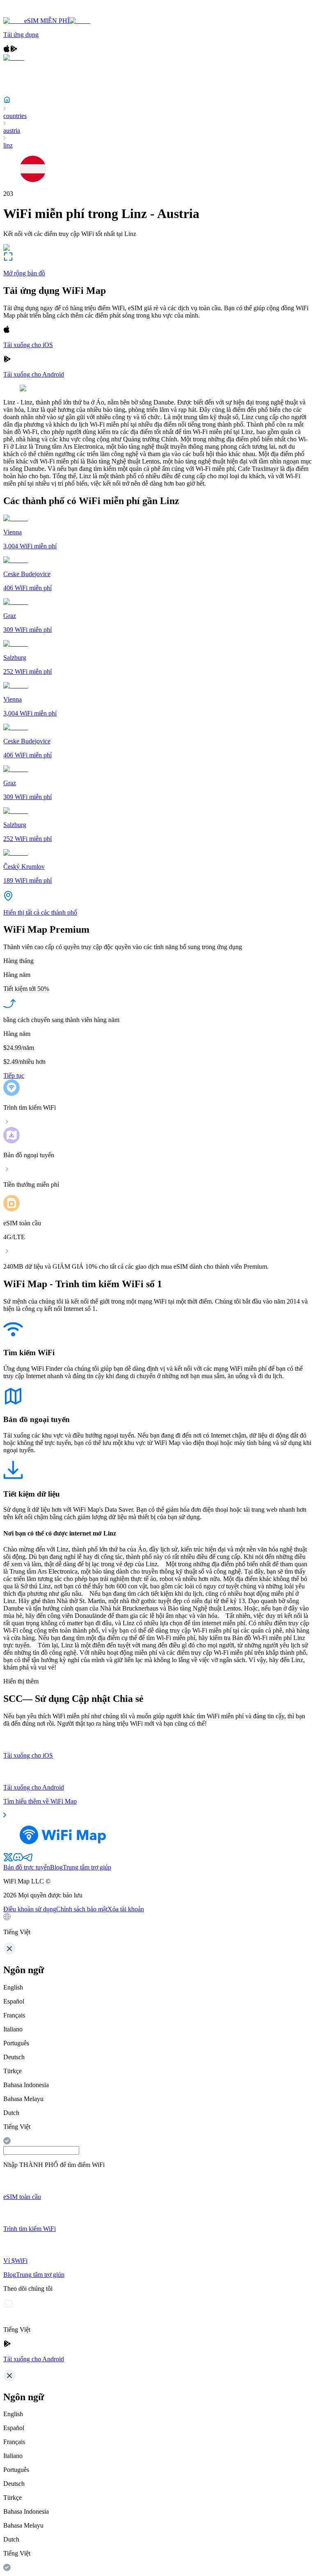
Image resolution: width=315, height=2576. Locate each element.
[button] (157, 1924)
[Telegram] (28, 1860)
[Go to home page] (32, 13)
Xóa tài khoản (126, 1909)
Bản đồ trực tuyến (27, 1867)
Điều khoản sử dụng (30, 1909)
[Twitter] (8, 1860)
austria (12, 131)
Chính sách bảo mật (82, 1909)
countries (15, 116)
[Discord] (18, 1860)
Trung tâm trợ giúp (87, 1867)
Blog (56, 1867)
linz (8, 145)
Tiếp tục (14, 1076)
